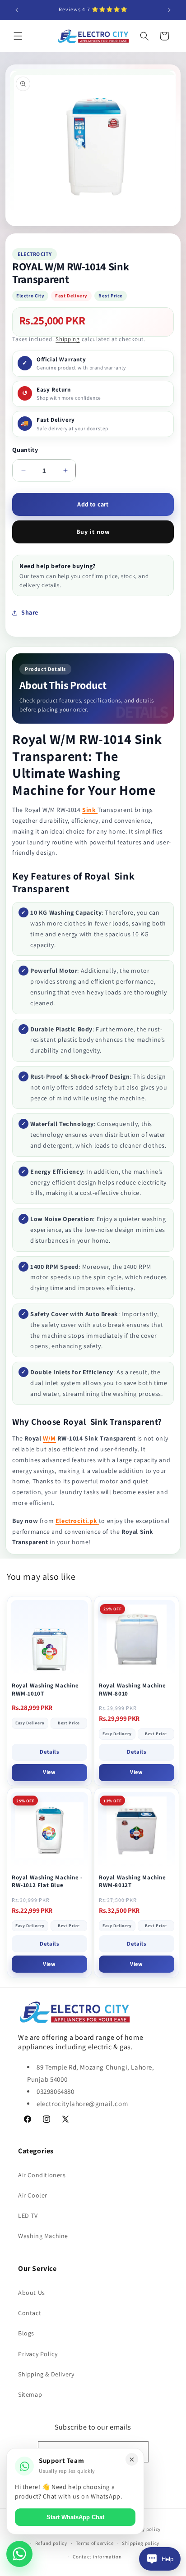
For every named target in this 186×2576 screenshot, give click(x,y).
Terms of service (95, 2543)
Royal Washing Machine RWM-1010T (45, 1689)
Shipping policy (141, 2543)
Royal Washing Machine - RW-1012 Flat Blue (47, 1881)
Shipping (68, 339)
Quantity (25, 450)
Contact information (97, 2557)
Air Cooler (33, 2195)
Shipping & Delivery (46, 2374)
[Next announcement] (169, 10)
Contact (30, 2313)
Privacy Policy (38, 2354)
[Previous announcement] (17, 10)
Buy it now (93, 532)
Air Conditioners (42, 2175)
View (49, 1772)
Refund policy (51, 2543)
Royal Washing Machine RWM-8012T (133, 1881)
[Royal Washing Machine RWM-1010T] (49, 1639)
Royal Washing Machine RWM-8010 (133, 1689)
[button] (18, 36)
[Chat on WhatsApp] (19, 2554)
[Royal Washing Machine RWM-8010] (137, 1639)
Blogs (26, 2333)
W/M (49, 1438)
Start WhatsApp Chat (75, 2517)
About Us (32, 2293)
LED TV (28, 2216)
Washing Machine (43, 2236)
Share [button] (30, 612)
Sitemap (30, 2394)
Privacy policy (144, 2529)
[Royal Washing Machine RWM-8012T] (137, 1831)
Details (49, 1752)
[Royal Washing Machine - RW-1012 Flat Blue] (49, 1831)
